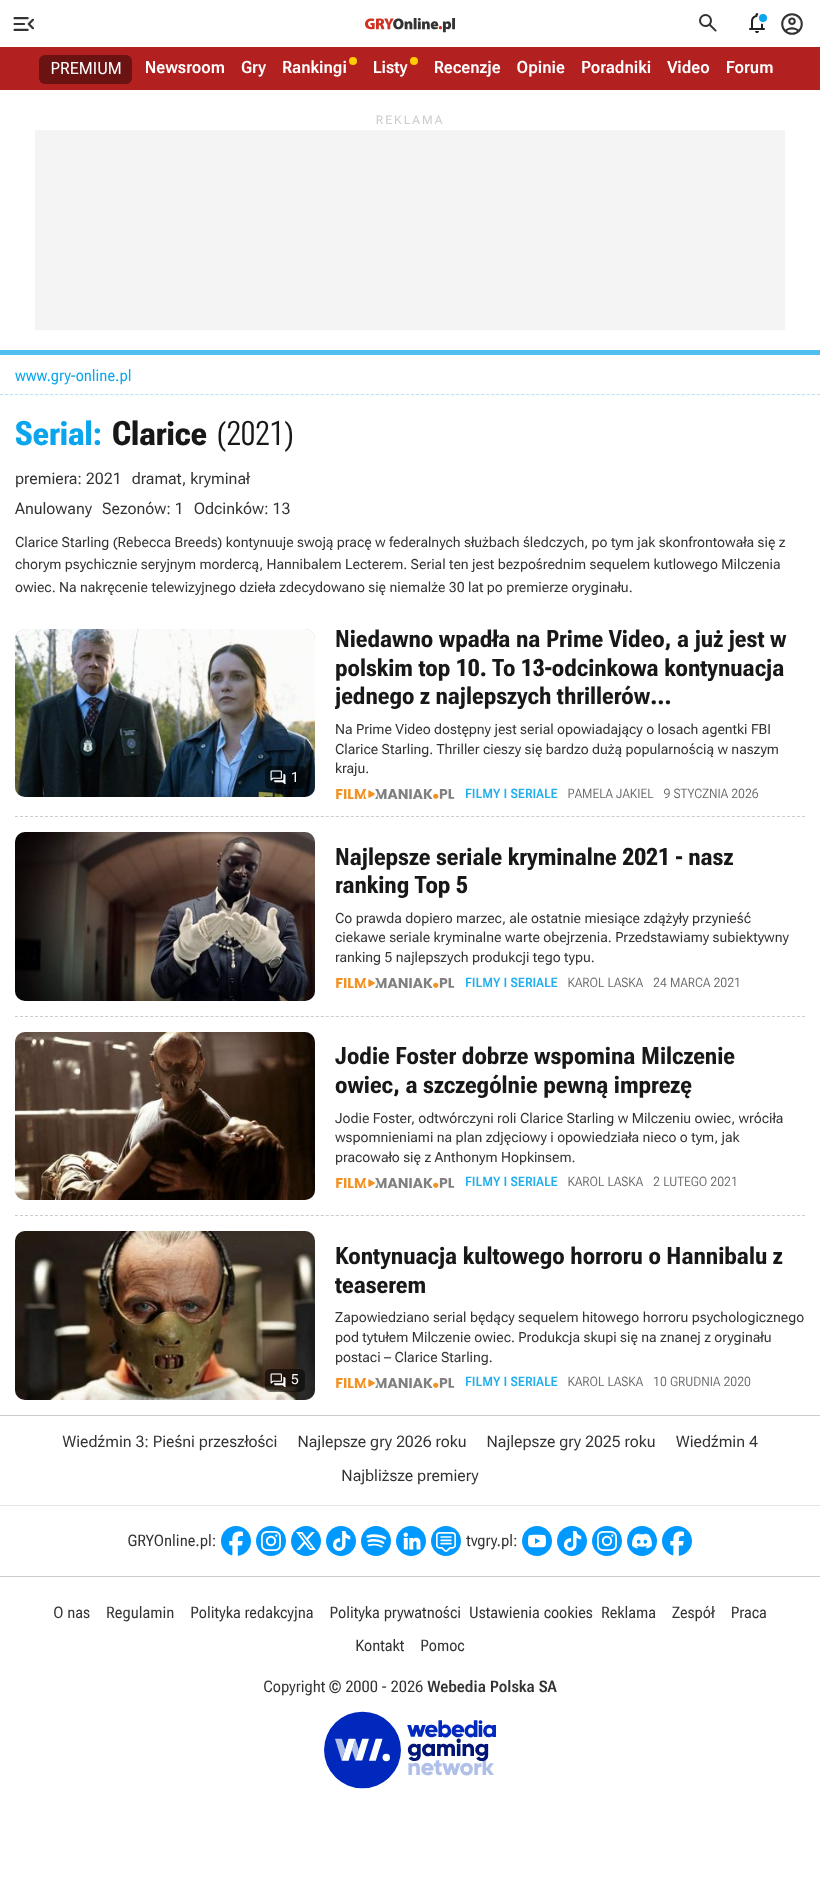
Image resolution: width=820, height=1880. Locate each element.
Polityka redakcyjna (251, 1612)
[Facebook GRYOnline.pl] (236, 1541)
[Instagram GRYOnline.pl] (271, 1541)
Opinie (541, 68)
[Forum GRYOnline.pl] (446, 1541)
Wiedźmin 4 (717, 1441)
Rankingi (314, 68)
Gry (253, 68)
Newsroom (185, 68)
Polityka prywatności (395, 1612)
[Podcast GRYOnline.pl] (376, 1541)
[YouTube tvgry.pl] (537, 1541)
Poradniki (616, 68)
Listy (390, 68)
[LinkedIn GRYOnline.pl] (411, 1541)
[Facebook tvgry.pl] (677, 1541)
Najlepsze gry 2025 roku (571, 1441)
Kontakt (379, 1645)
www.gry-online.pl (73, 375)
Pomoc (442, 1645)
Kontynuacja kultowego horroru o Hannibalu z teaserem (410, 1315)
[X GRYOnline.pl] (306, 1541)
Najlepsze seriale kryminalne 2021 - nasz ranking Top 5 (410, 916)
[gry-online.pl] (410, 24)
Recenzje (467, 68)
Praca (749, 1612)
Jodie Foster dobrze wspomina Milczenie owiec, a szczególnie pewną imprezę (410, 1116)
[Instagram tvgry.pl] (607, 1541)
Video (688, 68)
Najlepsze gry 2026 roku (381, 1441)
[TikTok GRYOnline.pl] (341, 1541)
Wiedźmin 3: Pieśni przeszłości (169, 1441)
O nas (71, 1612)
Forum (750, 68)
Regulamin (140, 1612)
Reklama (628, 1612)
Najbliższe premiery (409, 1475)
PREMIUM (86, 69)
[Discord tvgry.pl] (642, 1541)
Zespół (693, 1612)
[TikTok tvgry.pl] (572, 1541)
